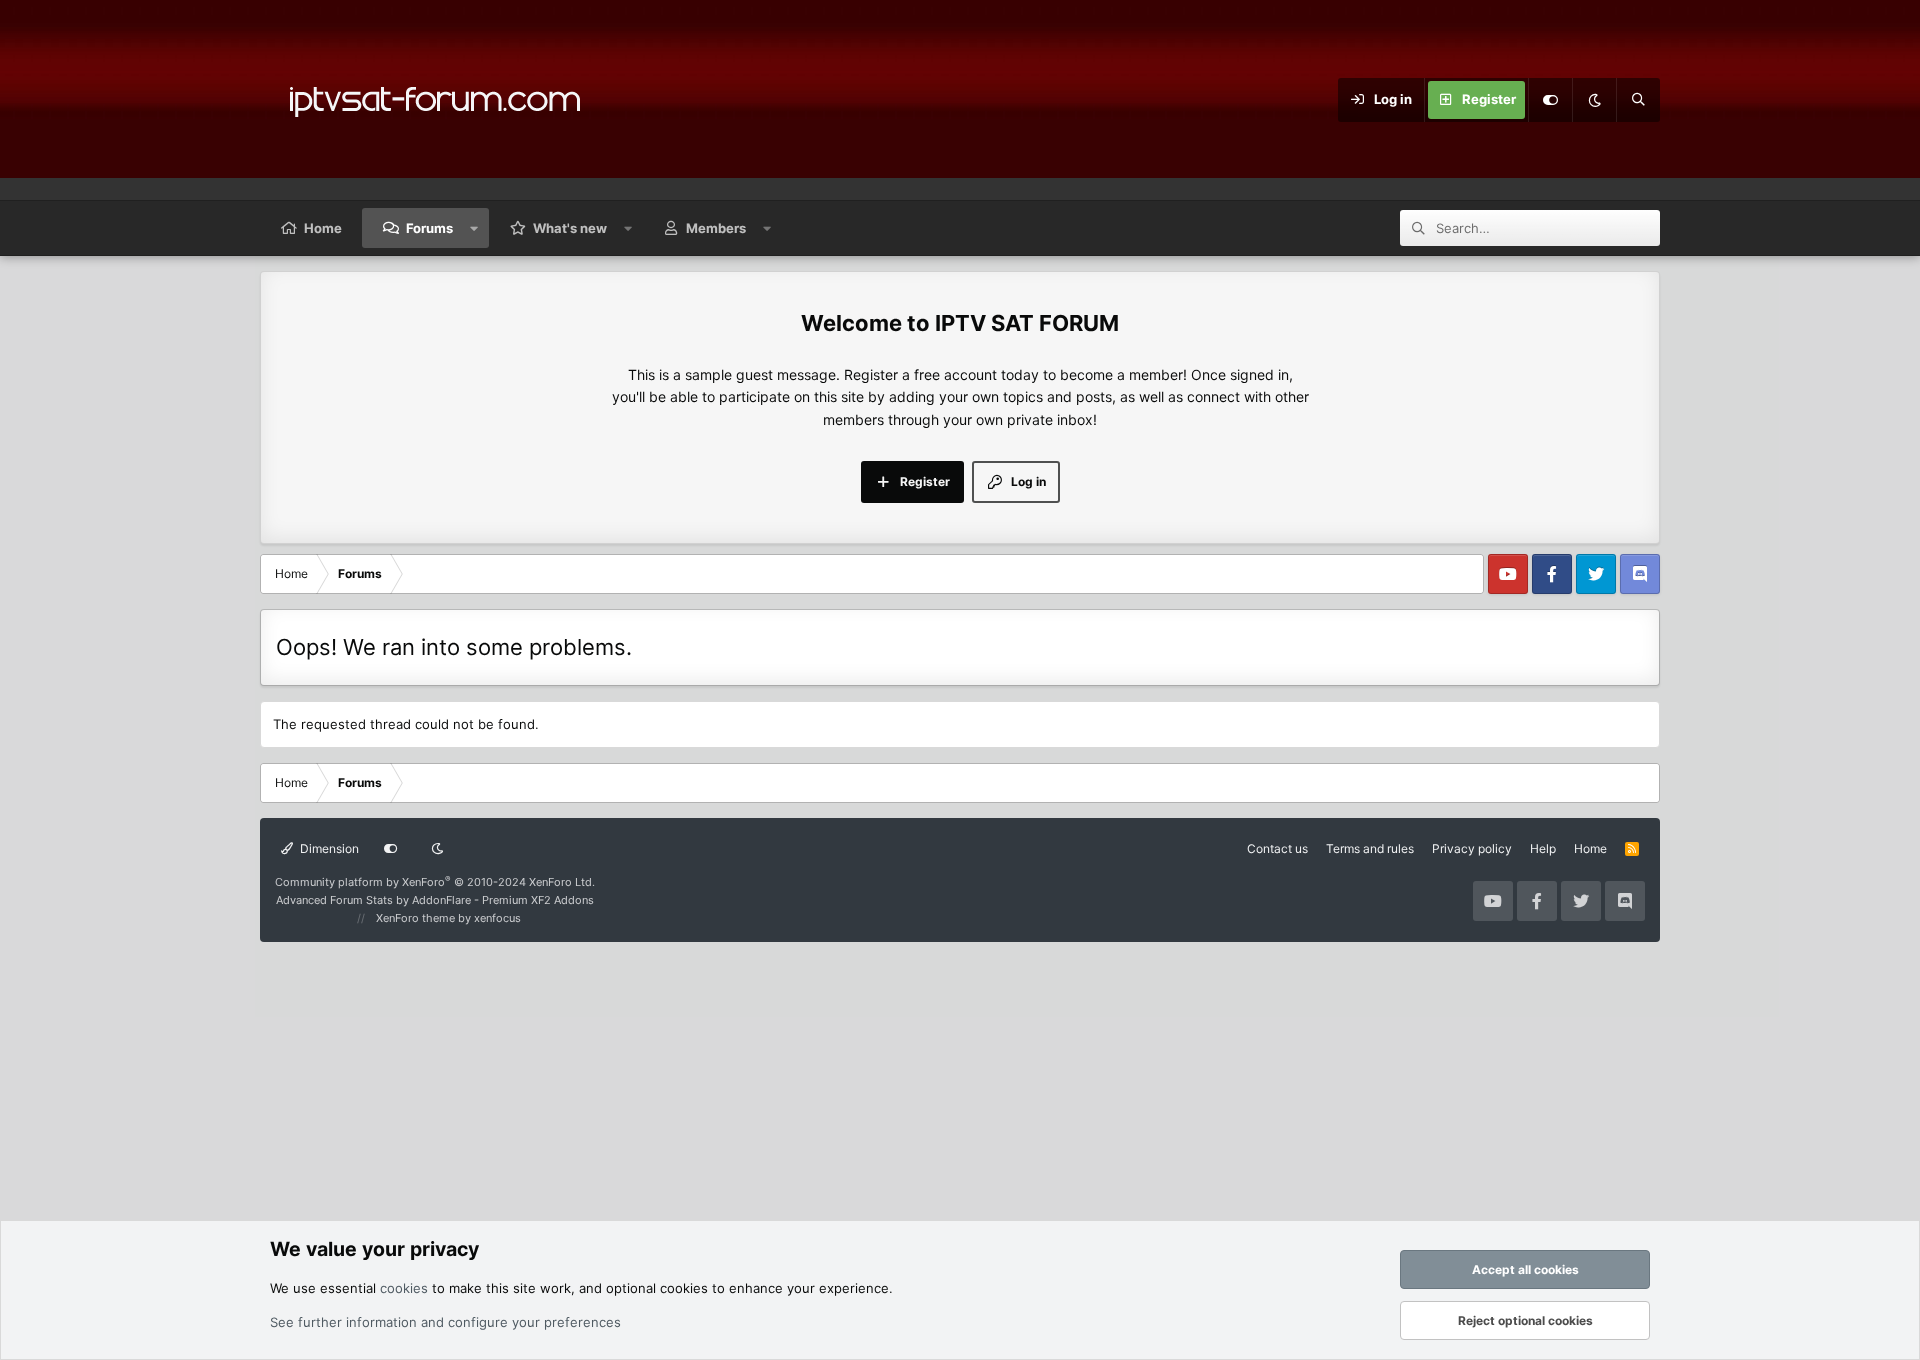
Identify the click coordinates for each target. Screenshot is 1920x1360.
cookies (404, 1288)
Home (323, 228)
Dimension (328, 848)
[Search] (1638, 100)
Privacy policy (1472, 848)
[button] (474, 228)
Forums (429, 228)
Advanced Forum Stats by (435, 900)
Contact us (1277, 848)
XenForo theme (415, 918)
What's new (570, 228)
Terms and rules (1370, 848)
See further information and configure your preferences (445, 1322)
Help (1543, 848)
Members (716, 228)
